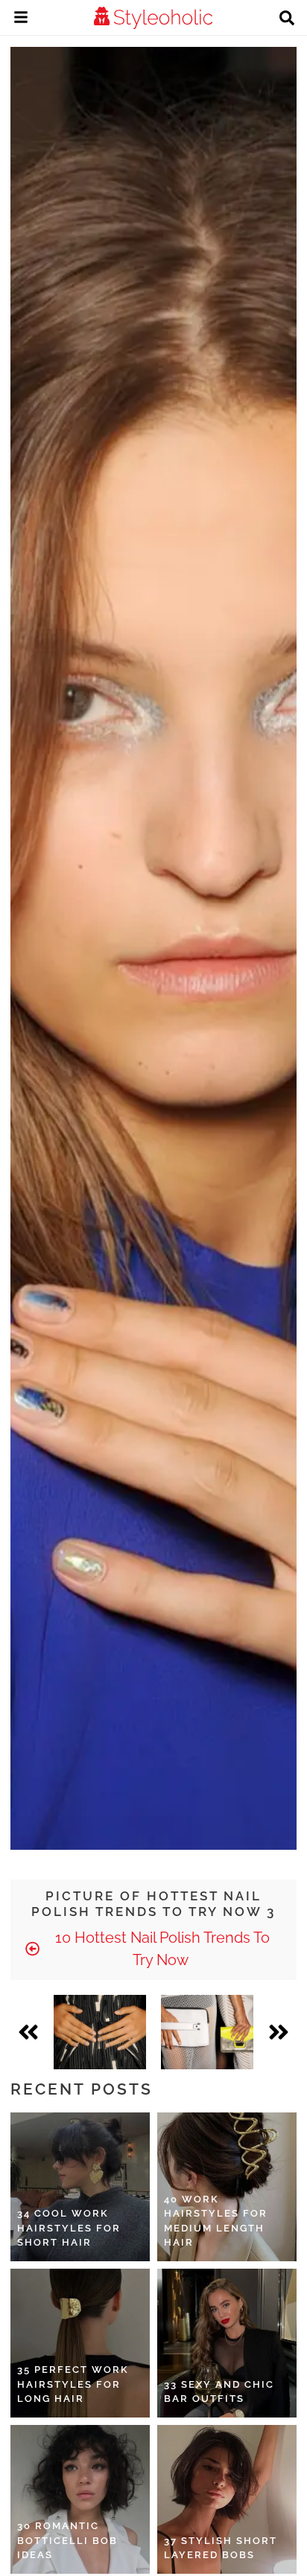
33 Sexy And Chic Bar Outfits (219, 2392)
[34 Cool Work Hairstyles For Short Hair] (80, 2187)
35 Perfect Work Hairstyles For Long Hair (73, 2384)
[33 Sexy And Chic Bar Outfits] (227, 2343)
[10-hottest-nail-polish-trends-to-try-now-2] (100, 2032)
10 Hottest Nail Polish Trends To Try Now (161, 1949)
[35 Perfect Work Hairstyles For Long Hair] (80, 2343)
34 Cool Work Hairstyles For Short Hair (69, 2228)
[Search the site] (287, 19)
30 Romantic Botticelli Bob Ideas (67, 2540)
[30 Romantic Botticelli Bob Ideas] (80, 2499)
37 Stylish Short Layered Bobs (221, 2548)
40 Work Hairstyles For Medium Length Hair (216, 2221)
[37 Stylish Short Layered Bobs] (227, 2499)
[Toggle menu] (21, 19)
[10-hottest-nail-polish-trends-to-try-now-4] (207, 2032)
